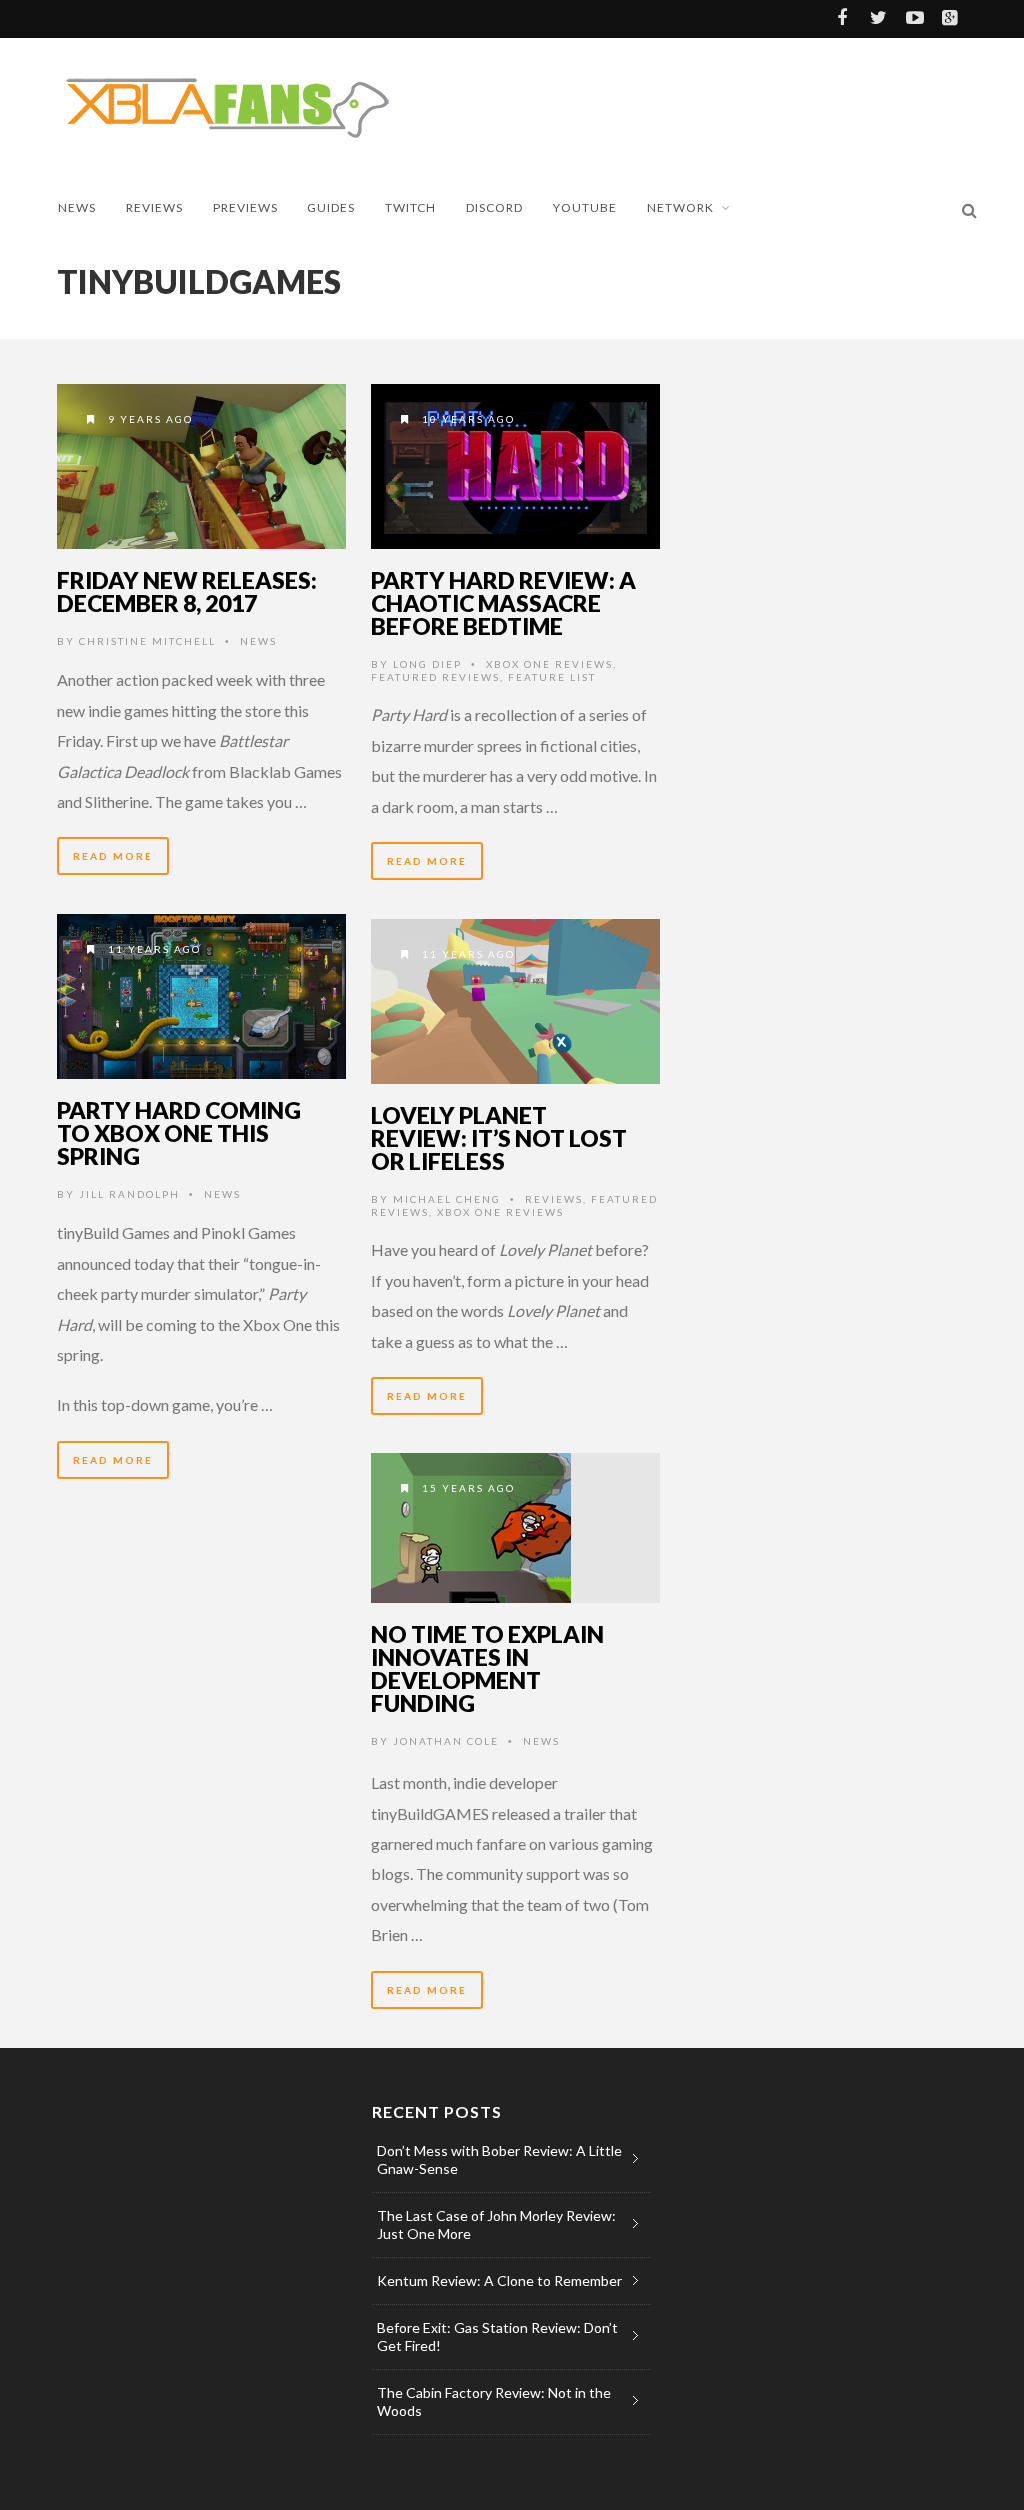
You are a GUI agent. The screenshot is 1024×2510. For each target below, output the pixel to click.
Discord (494, 207)
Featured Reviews (435, 677)
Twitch (410, 207)
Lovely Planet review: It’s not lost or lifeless (499, 1138)
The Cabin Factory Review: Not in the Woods (494, 2401)
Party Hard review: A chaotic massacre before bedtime (503, 603)
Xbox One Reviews (549, 664)
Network (680, 207)
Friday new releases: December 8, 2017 (187, 591)
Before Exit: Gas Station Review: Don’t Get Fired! (497, 2336)
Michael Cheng (447, 1199)
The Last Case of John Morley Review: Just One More (496, 2224)
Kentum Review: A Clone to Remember (499, 2280)
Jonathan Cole (446, 1741)
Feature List (552, 677)
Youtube (585, 207)
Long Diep (427, 664)
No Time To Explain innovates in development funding (487, 1668)
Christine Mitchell (147, 641)
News (77, 207)
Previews (245, 207)
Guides (331, 207)
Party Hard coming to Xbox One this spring (179, 1133)
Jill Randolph (129, 1194)
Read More (113, 856)
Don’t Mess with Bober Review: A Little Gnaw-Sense (499, 2159)
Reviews (154, 207)
